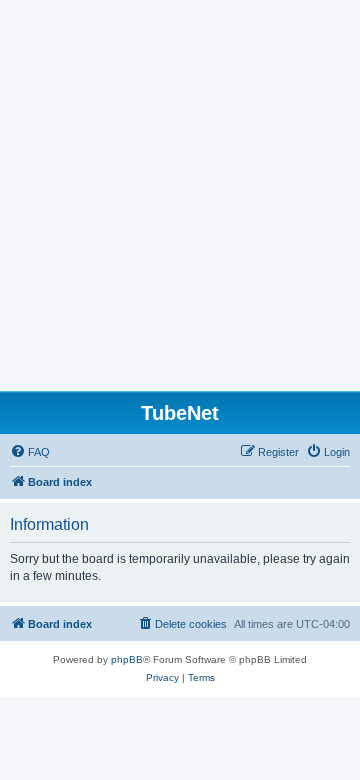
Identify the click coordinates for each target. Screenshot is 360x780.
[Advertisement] (180, 201)
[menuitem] (30, 452)
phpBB (127, 659)
